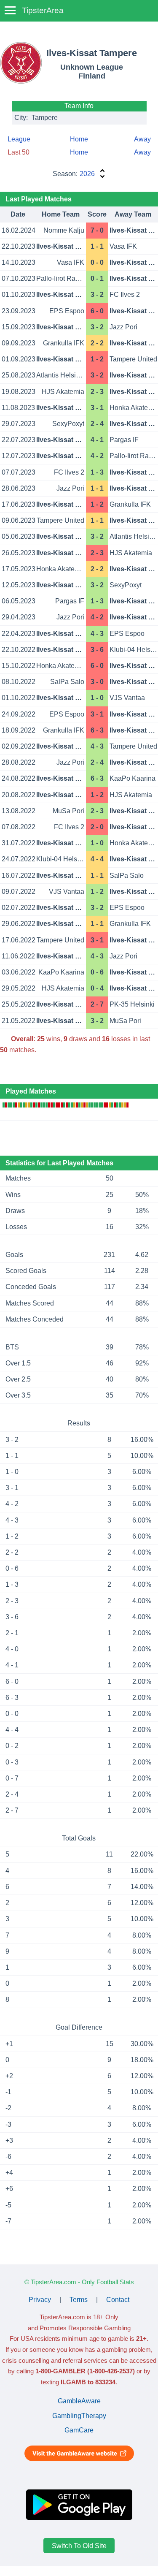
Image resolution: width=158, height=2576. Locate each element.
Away (142, 139)
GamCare (79, 2430)
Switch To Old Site (79, 2545)
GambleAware (79, 2401)
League (19, 139)
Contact (118, 2300)
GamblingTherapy (79, 2416)
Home (79, 139)
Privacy (40, 2300)
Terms (79, 2300)
